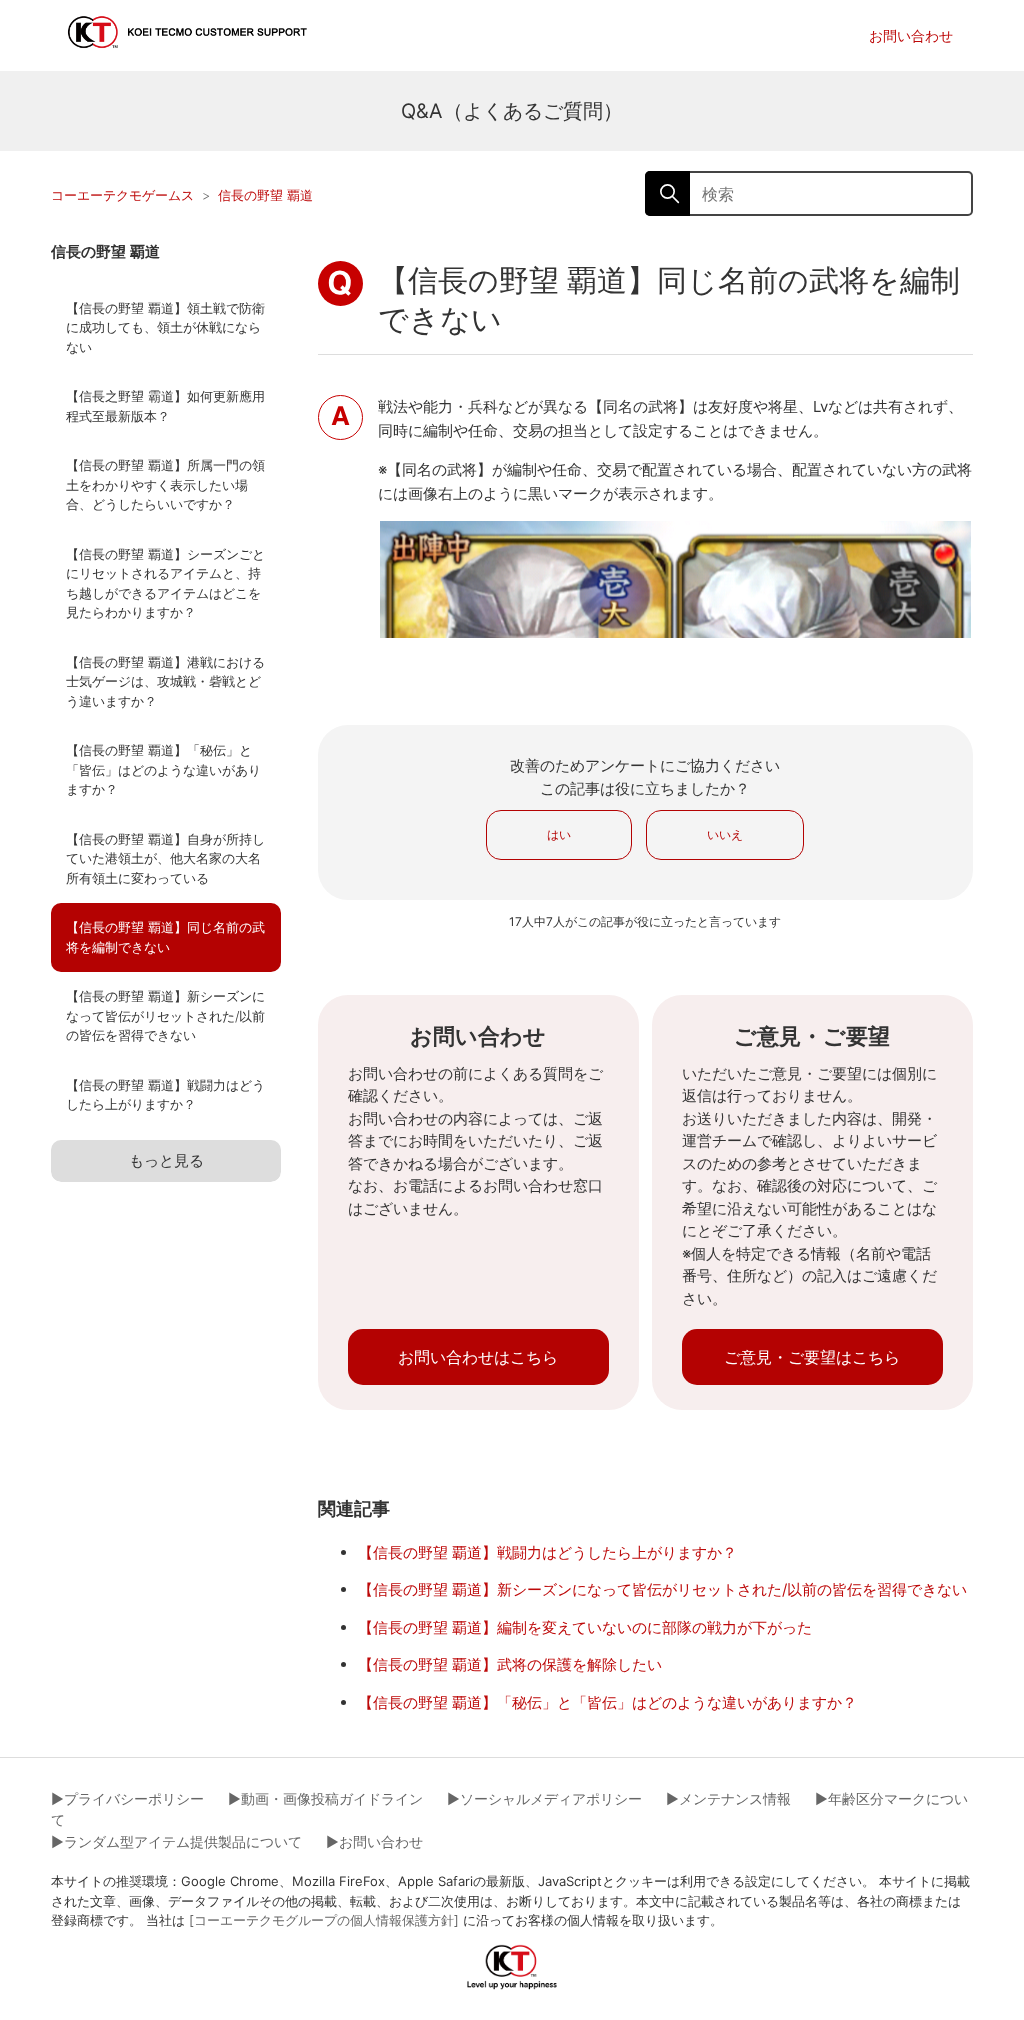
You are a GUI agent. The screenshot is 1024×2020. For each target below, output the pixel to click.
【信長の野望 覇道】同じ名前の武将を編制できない (165, 937)
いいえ (725, 834)
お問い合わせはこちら (478, 1357)
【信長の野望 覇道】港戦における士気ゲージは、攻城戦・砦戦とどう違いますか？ (165, 681)
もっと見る (166, 1160)
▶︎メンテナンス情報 (728, 1798)
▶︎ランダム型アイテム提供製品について (176, 1841)
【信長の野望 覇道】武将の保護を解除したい (510, 1664)
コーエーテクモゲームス (122, 195)
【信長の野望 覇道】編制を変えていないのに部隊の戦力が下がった (585, 1627)
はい (559, 834)
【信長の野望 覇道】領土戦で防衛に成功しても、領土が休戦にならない (165, 327)
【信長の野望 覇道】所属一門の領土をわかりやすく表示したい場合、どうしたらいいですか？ (165, 484)
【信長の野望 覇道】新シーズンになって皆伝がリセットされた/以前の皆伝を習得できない (165, 1015)
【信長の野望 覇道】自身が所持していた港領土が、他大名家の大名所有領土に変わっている (165, 858)
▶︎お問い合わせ (374, 1841)
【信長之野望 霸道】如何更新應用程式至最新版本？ (165, 406)
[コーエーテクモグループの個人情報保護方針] (324, 1920)
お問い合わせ (911, 35)
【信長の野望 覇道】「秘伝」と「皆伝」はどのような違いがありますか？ (163, 769)
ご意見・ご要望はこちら (812, 1357)
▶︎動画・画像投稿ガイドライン (325, 1798)
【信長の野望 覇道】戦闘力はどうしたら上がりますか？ (165, 1095)
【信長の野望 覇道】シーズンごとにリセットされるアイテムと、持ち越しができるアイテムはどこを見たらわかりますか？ (165, 583)
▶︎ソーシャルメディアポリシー (544, 1798)
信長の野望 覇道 (265, 195)
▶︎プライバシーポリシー (127, 1798)
